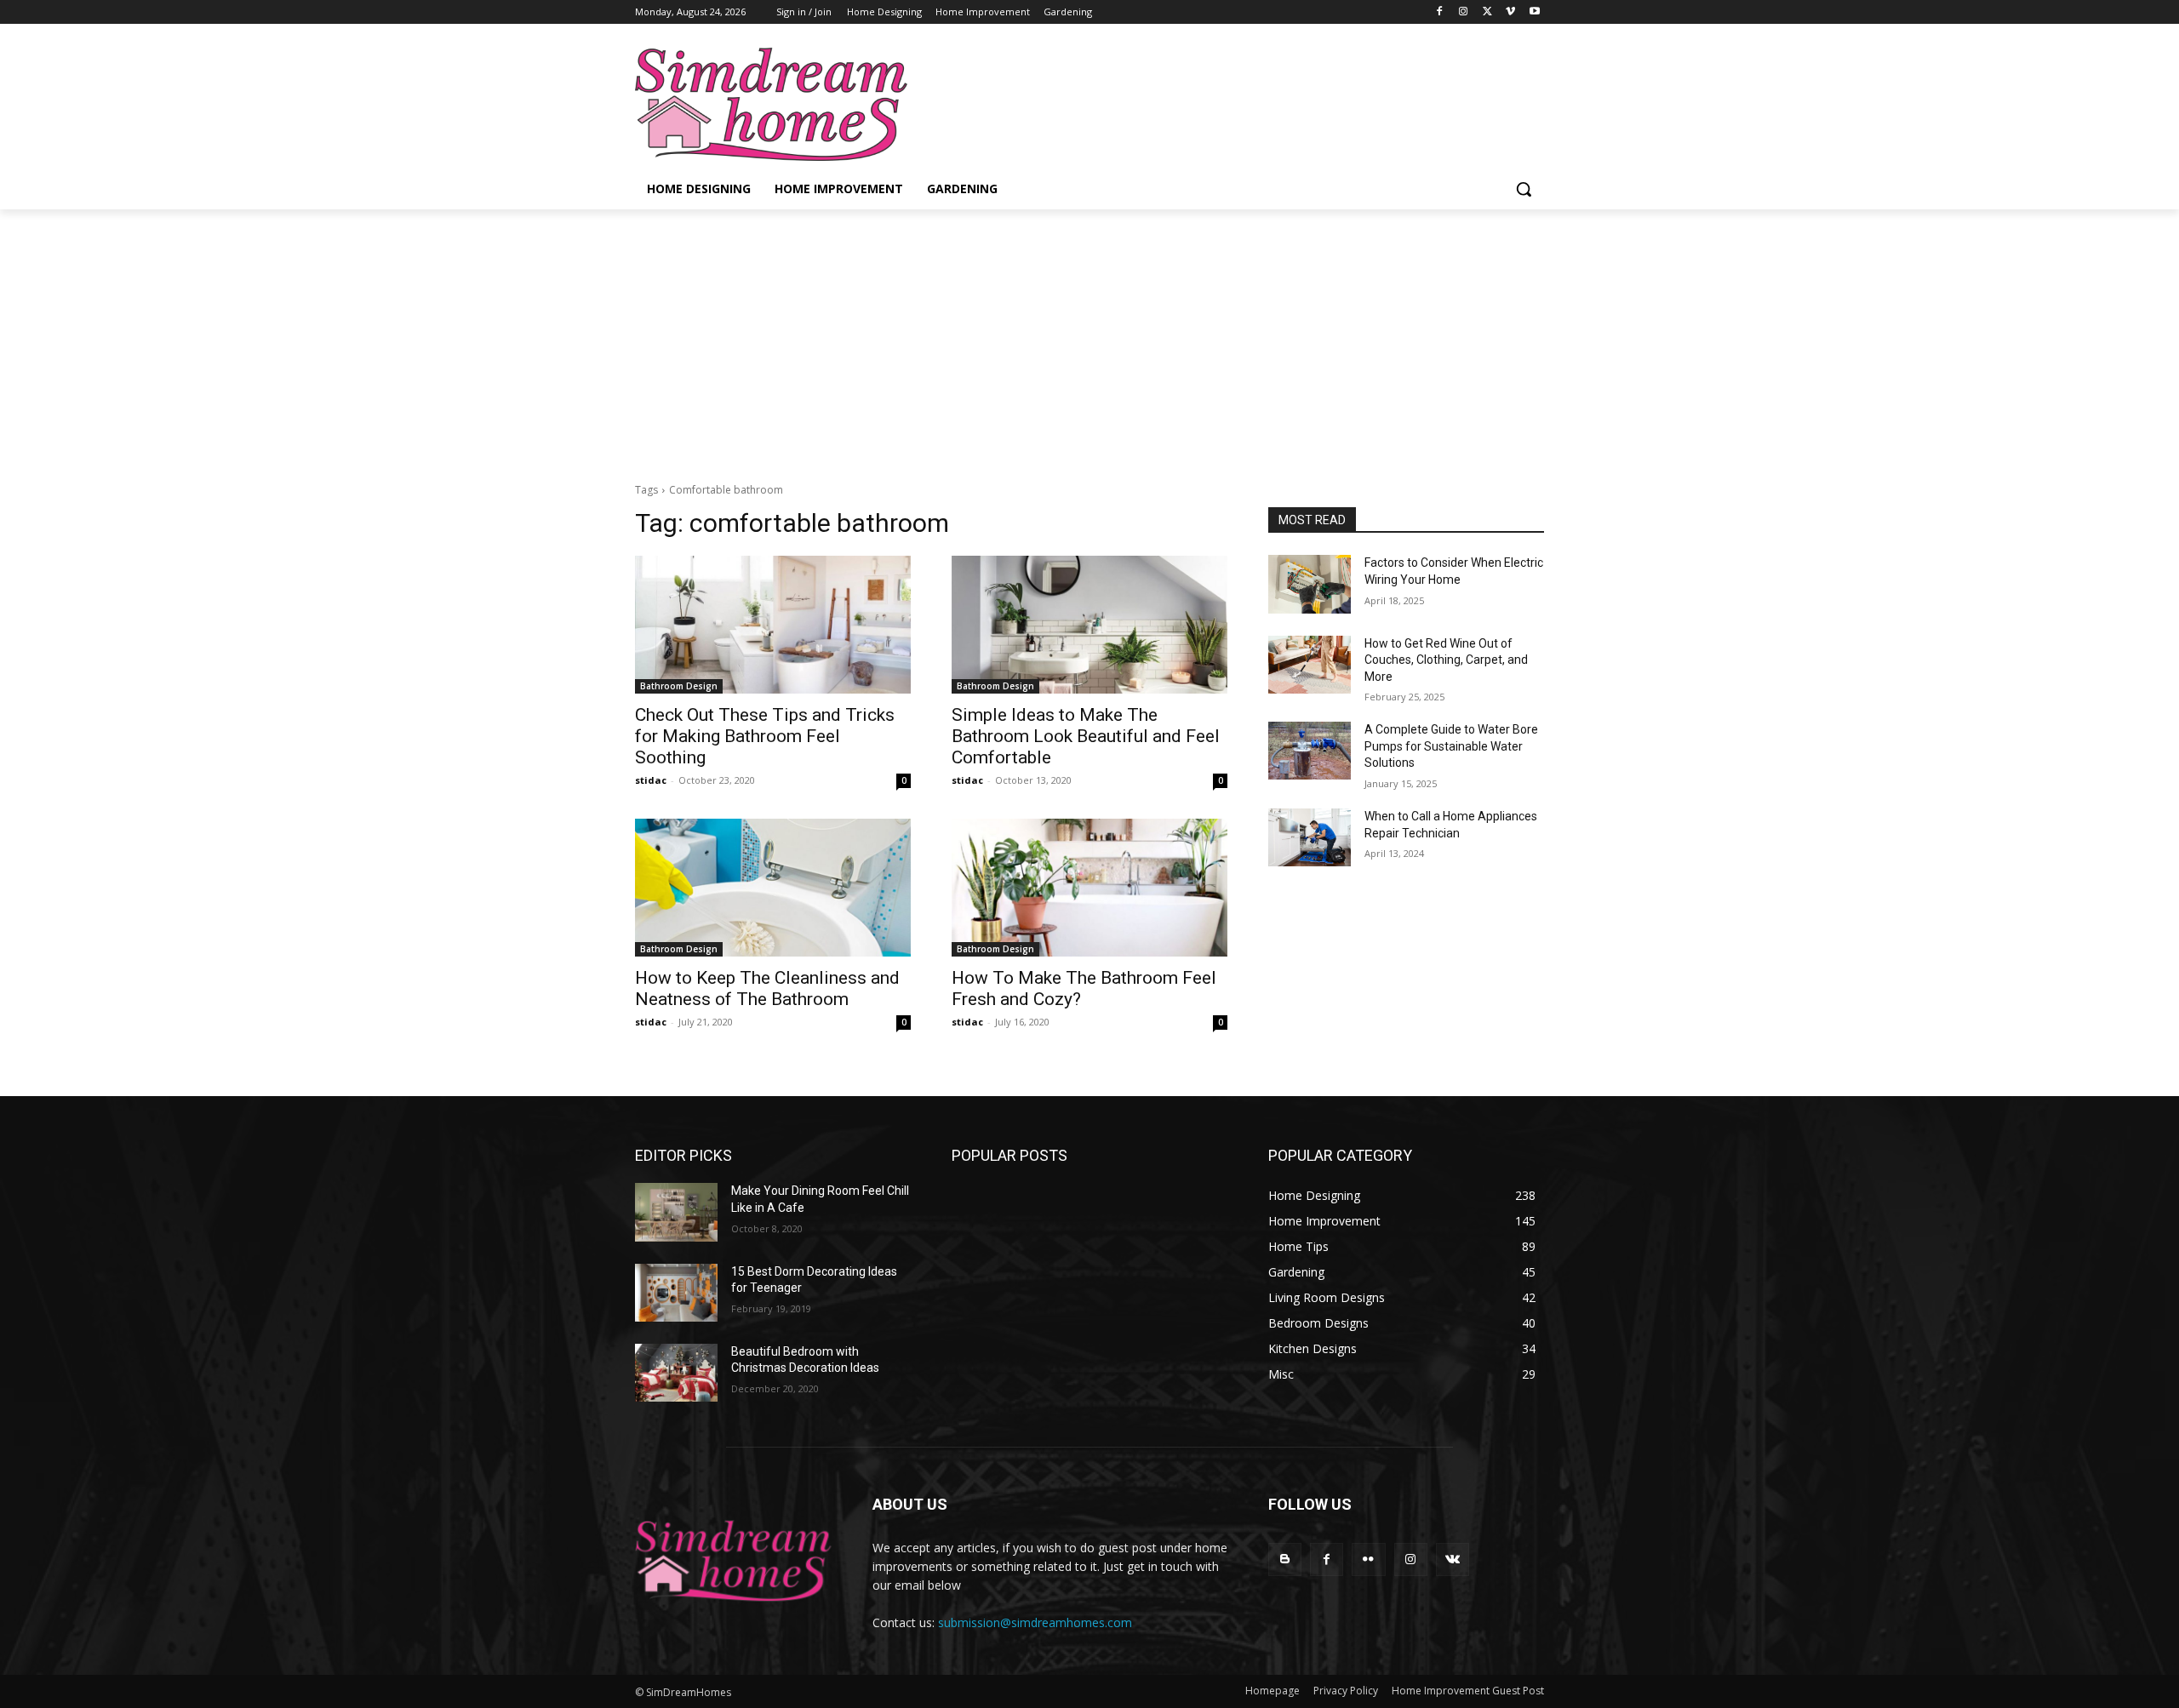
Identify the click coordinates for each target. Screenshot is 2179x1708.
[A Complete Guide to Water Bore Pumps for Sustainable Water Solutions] (1310, 751)
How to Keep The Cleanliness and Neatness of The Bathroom (767, 988)
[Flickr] (1368, 1559)
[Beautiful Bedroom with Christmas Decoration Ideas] (676, 1373)
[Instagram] (1464, 12)
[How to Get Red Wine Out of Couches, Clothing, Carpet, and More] (1310, 665)
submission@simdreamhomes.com (1035, 1622)
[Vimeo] (1510, 12)
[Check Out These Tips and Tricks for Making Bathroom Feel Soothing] (773, 625)
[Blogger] (1285, 1559)
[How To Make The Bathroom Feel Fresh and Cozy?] (1089, 888)
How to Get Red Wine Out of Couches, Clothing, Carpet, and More (1446, 660)
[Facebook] (1440, 12)
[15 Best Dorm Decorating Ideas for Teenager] (676, 1293)
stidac (651, 780)
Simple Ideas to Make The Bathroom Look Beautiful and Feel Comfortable (1086, 736)
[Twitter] (1487, 12)
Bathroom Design (679, 686)
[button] (1524, 189)
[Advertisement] (1089, 337)
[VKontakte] (1453, 1559)
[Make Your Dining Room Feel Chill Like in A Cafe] (676, 1212)
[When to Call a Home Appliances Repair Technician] (1310, 837)
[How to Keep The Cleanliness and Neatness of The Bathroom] (773, 888)
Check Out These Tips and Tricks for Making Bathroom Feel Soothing (765, 736)
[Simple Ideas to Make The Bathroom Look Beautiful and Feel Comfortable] (1089, 625)
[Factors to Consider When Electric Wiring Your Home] (1310, 584)
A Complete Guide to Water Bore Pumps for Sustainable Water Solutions (1451, 746)
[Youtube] (1534, 12)
